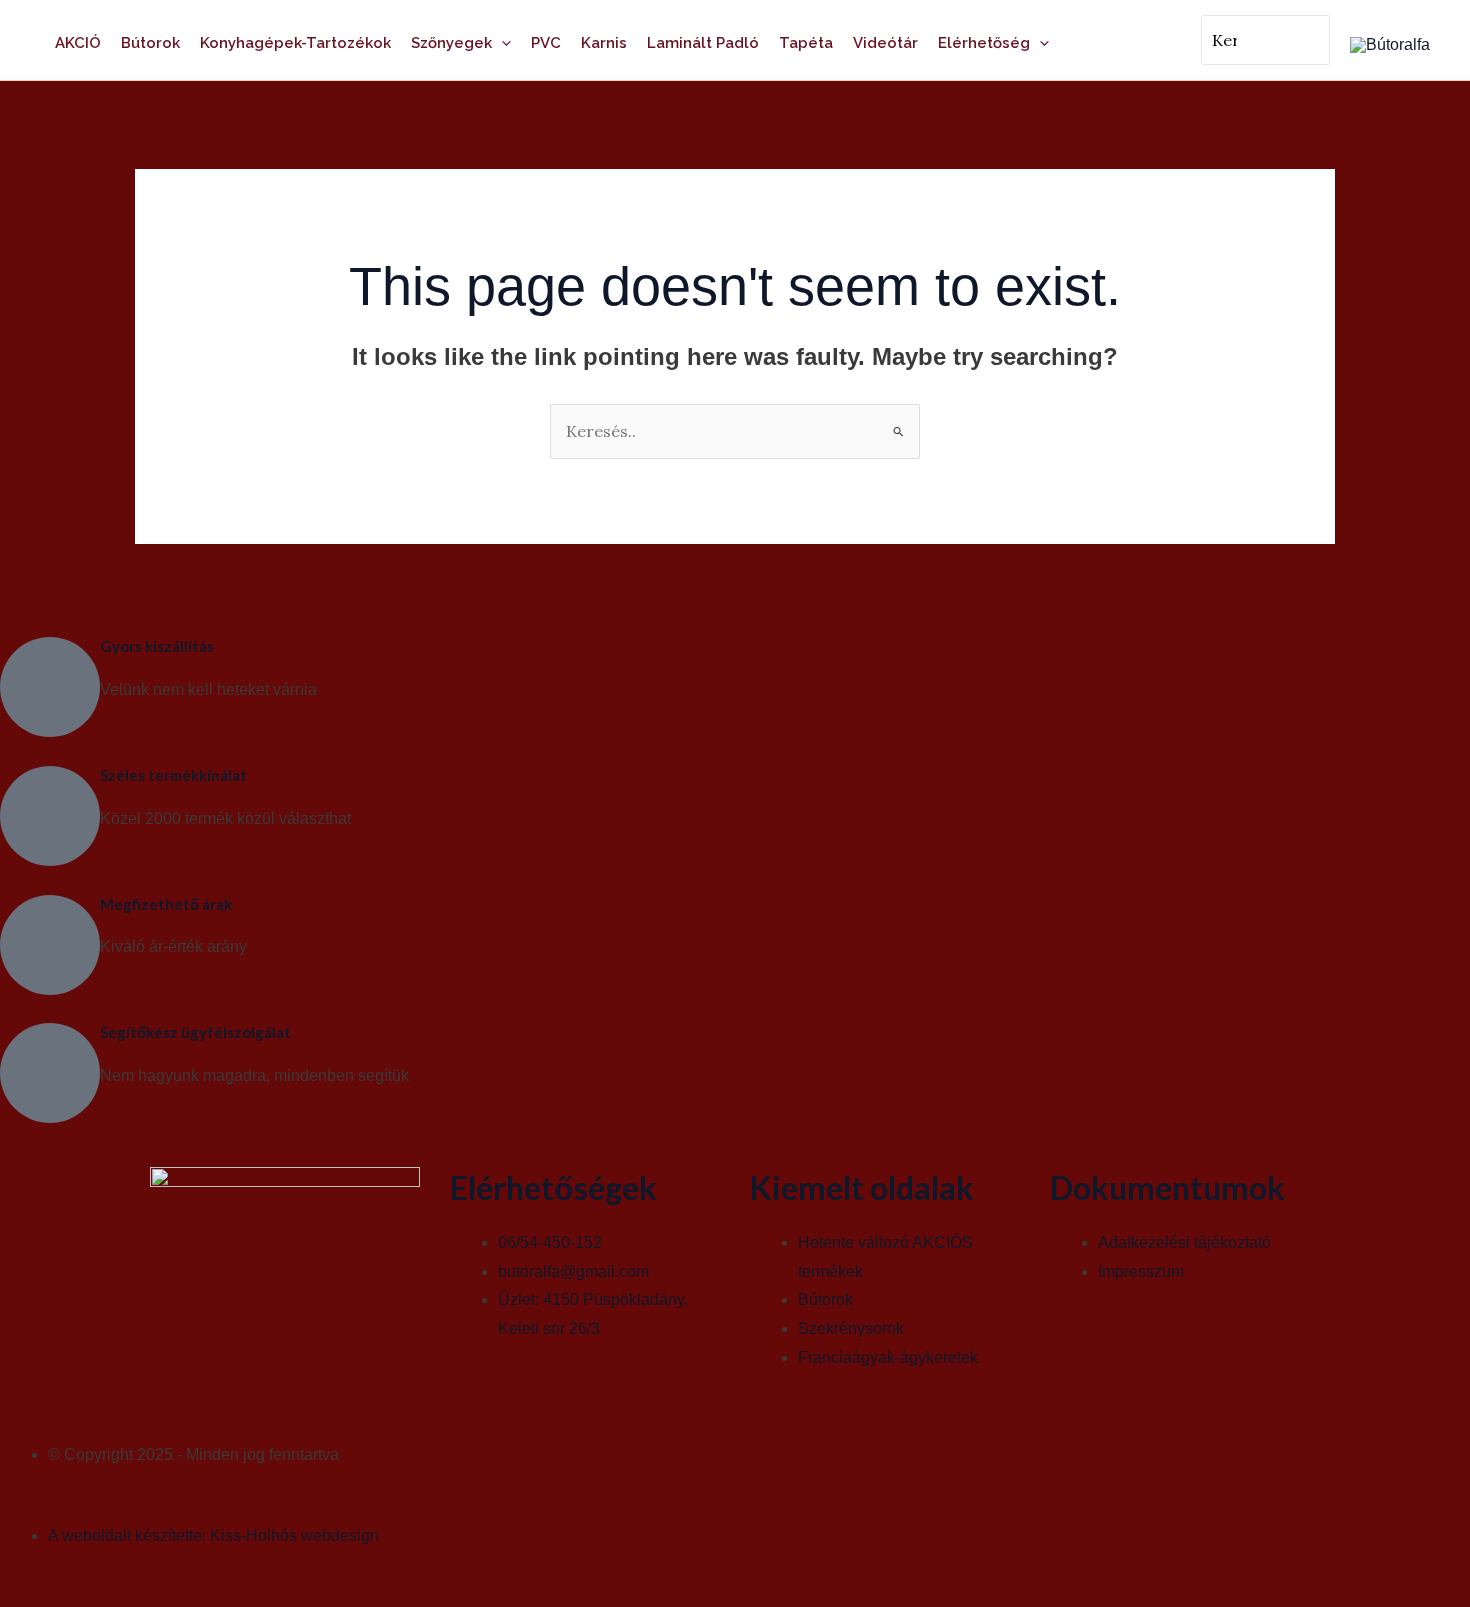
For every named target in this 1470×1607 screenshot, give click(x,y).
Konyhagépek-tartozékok (295, 43)
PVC (546, 43)
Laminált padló (703, 43)
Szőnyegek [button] (451, 43)
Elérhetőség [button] (984, 43)
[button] (501, 43)
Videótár (885, 43)
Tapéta (806, 43)
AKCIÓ (78, 43)
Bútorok (150, 43)
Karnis (604, 43)
